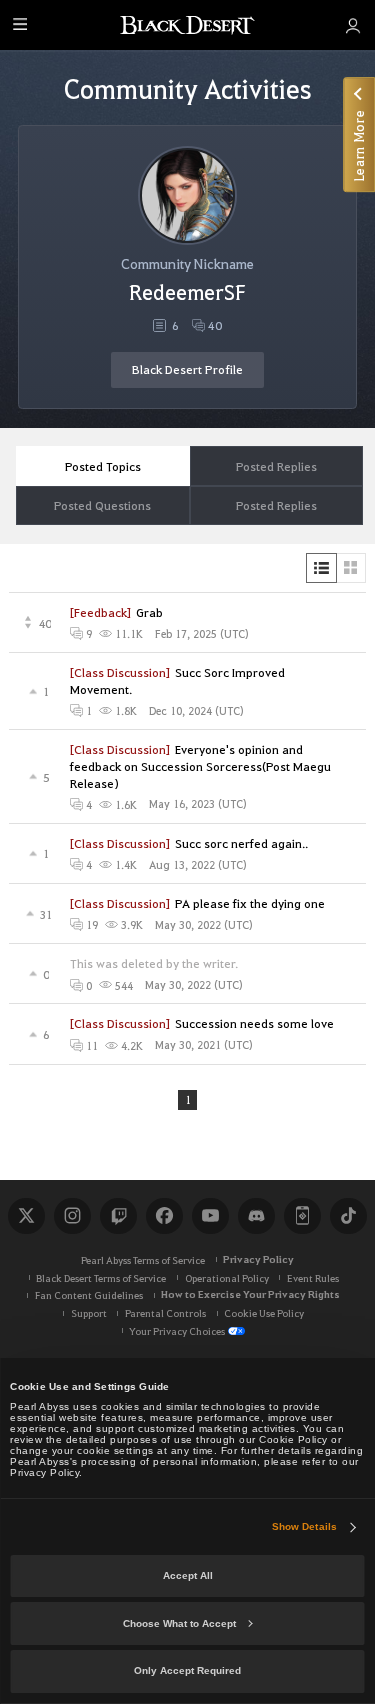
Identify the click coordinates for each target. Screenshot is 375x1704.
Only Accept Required (187, 1670)
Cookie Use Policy (264, 1312)
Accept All (188, 1575)
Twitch (118, 1216)
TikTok (348, 1216)
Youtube (210, 1216)
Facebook (164, 1216)
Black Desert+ (302, 1216)
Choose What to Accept (179, 1623)
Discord (256, 1216)
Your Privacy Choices (177, 1330)
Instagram (72, 1216)
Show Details (304, 1526)
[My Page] (352, 25)
